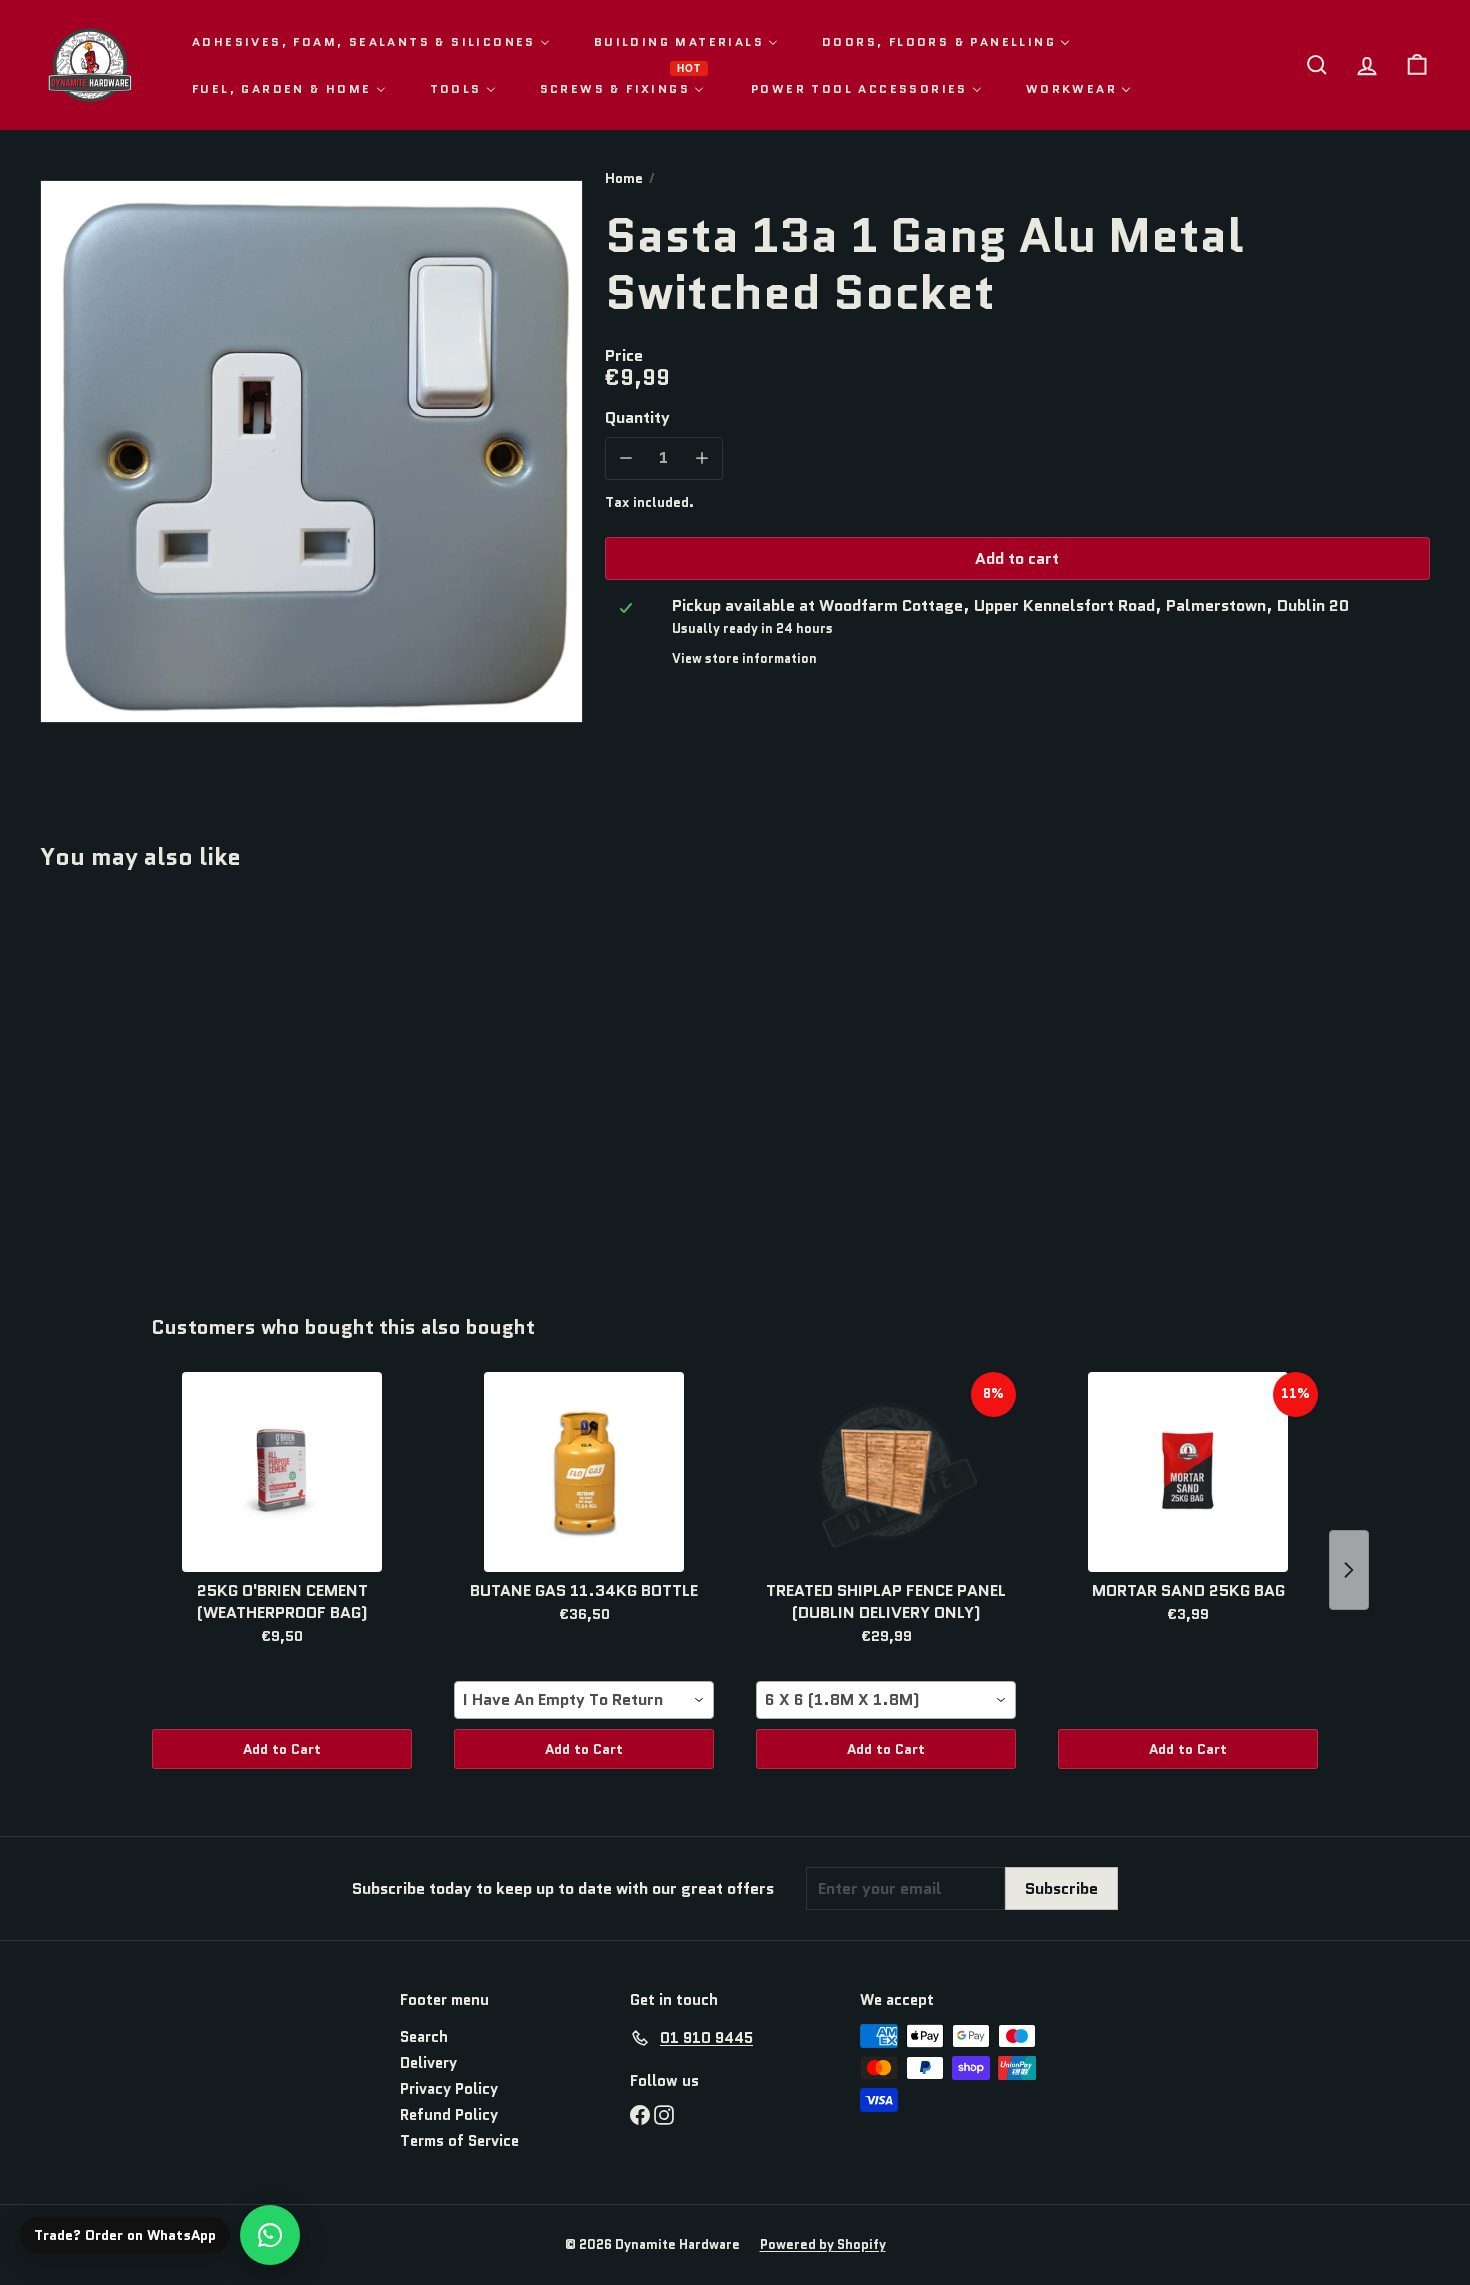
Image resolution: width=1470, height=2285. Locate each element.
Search (424, 2037)
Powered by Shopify (823, 2244)
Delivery (428, 2063)
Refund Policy (449, 2115)
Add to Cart (282, 1749)
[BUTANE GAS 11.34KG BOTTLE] (584, 1472)
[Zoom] (311, 451)
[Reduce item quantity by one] (626, 457)
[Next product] (1349, 1570)
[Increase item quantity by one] (701, 457)
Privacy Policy (449, 2089)
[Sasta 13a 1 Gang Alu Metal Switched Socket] (147, 1078)
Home (624, 178)
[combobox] (584, 1700)
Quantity (637, 416)
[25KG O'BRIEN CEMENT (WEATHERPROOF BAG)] (282, 1472)
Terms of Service (459, 2141)
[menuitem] (371, 41)
